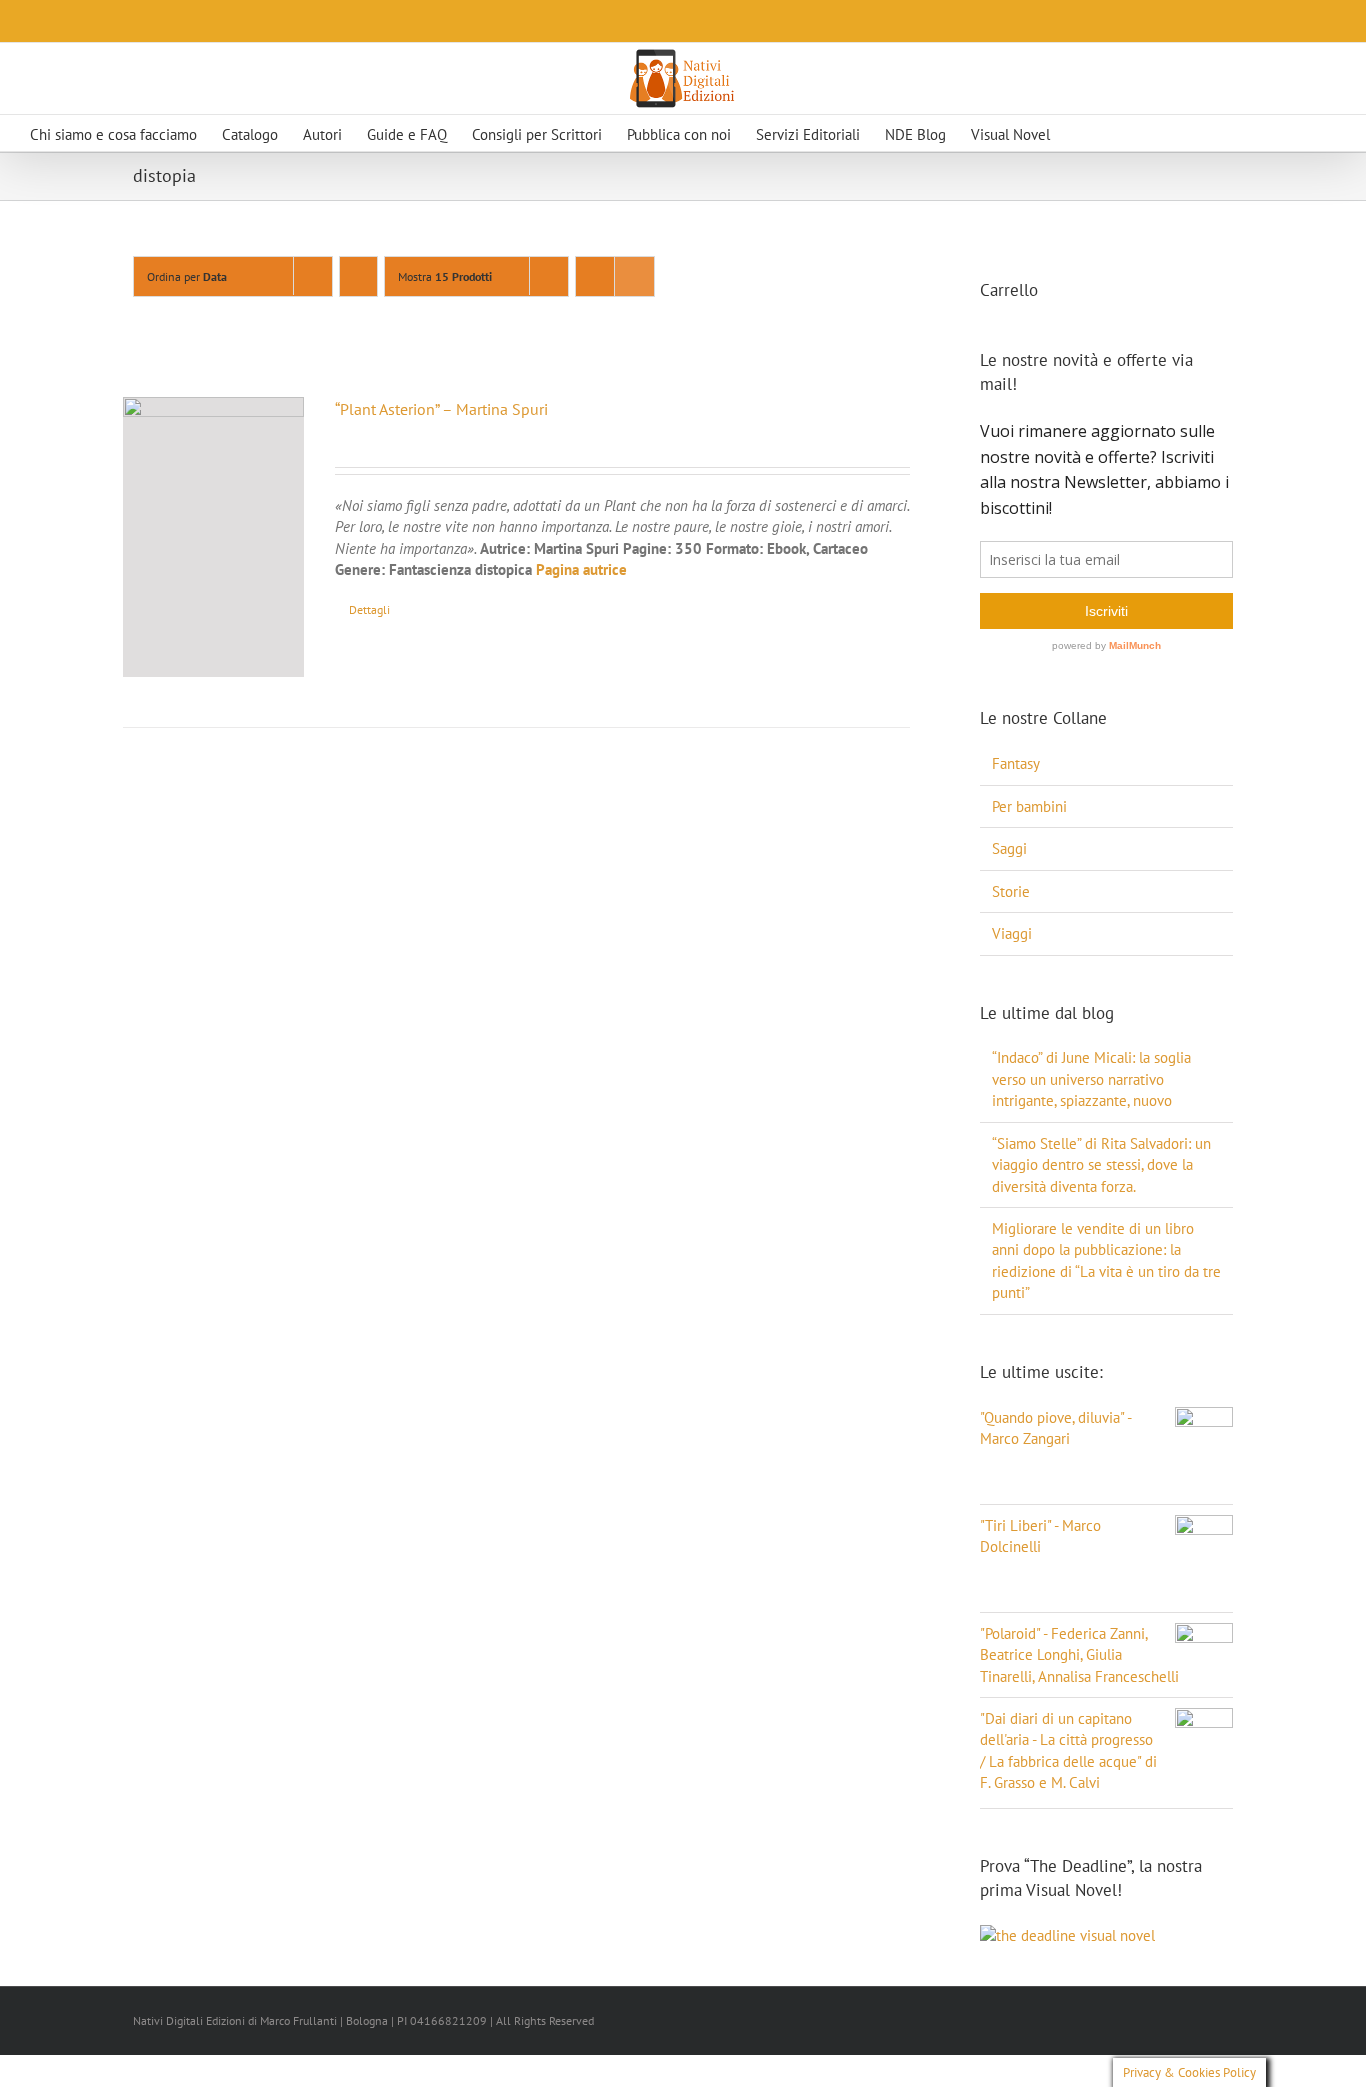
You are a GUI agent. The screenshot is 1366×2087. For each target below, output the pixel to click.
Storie (1011, 891)
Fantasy (1016, 763)
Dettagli (369, 609)
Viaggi (1012, 933)
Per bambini (1029, 806)
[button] (1118, 133)
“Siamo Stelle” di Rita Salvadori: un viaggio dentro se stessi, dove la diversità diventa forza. (1101, 1165)
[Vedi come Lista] (634, 276)
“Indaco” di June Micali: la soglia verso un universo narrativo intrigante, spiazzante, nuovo (1091, 1079)
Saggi (1009, 848)
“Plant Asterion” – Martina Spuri (441, 409)
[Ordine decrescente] (358, 276)
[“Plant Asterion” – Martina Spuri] (213, 537)
